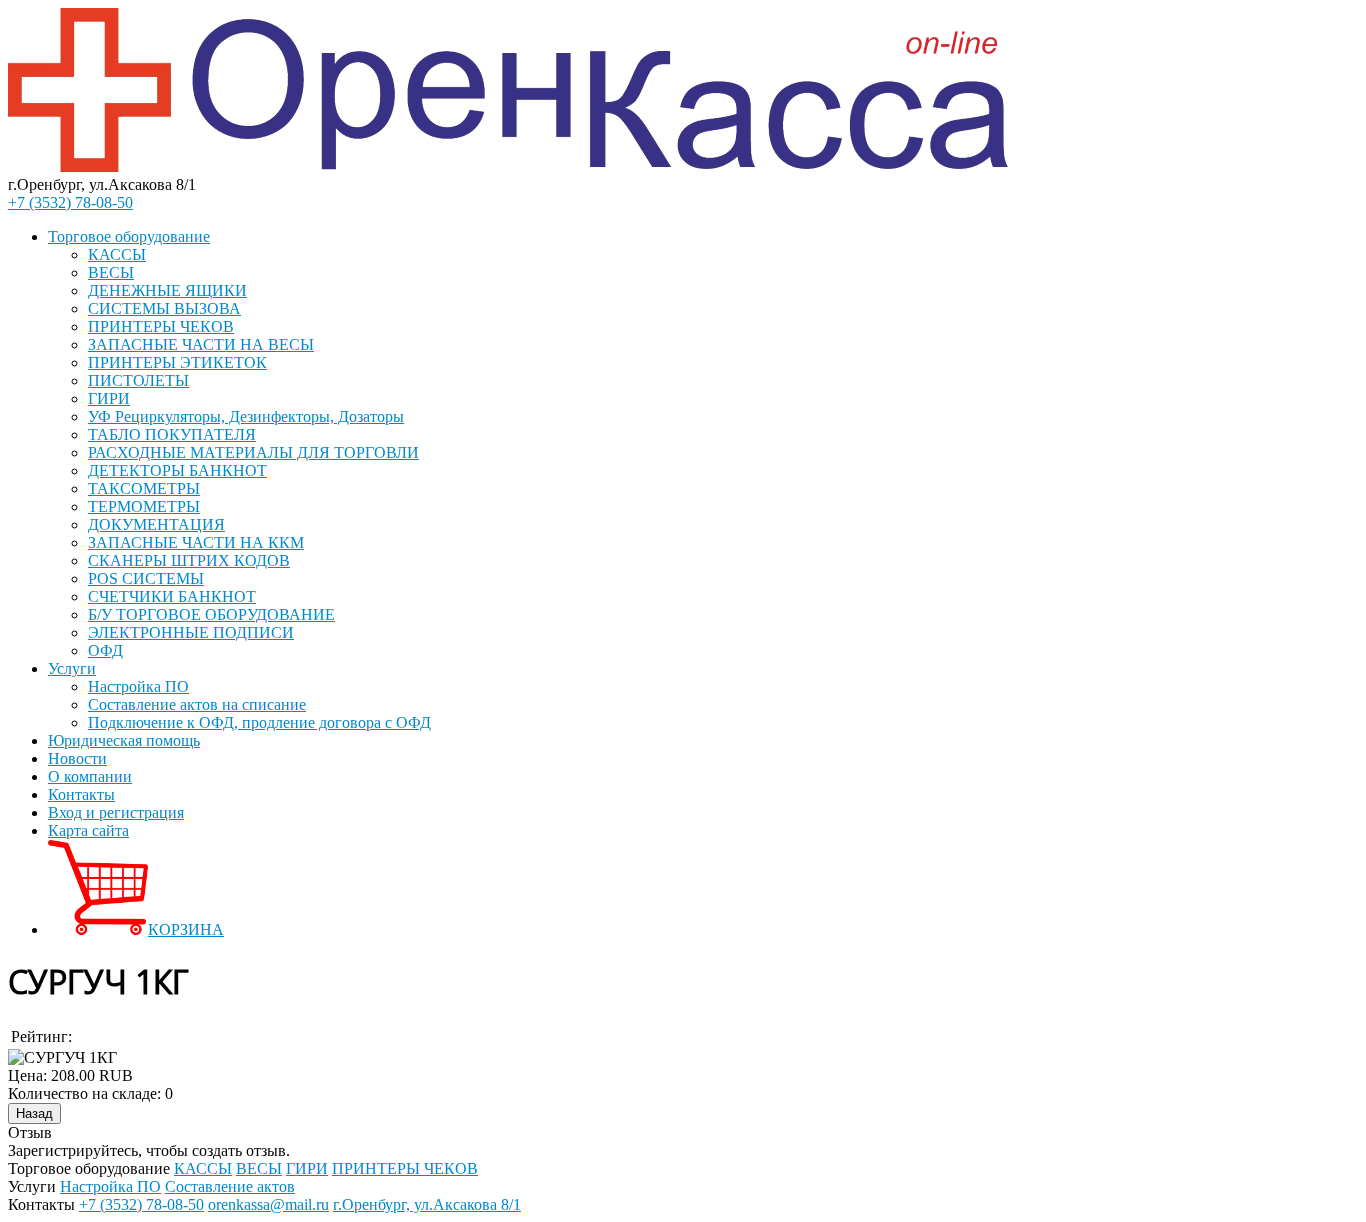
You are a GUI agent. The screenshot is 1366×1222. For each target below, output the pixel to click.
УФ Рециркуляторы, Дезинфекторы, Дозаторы (246, 416)
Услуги (72, 668)
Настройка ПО (138, 686)
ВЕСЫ (111, 272)
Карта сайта (88, 830)
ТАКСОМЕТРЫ (144, 488)
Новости (77, 758)
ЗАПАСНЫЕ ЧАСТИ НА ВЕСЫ (201, 344)
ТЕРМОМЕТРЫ (144, 506)
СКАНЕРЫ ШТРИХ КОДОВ (189, 560)
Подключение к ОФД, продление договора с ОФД (259, 722)
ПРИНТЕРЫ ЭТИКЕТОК (177, 362)
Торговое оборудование (129, 236)
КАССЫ (117, 254)
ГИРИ (109, 398)
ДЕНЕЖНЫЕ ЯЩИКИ (167, 290)
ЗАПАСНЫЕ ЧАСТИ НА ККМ (196, 542)
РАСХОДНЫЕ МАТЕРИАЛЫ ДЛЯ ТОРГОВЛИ (253, 452)
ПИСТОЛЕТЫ (138, 380)
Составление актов (230, 1186)
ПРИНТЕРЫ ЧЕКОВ (161, 326)
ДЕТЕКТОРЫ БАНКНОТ (177, 470)
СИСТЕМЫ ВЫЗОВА (164, 308)
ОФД (105, 650)
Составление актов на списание (197, 704)
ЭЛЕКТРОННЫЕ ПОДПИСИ (191, 632)
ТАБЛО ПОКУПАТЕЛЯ (172, 434)
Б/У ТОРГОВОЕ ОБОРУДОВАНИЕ (211, 614)
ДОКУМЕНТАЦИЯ (156, 524)
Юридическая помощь (124, 740)
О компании (90, 776)
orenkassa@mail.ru (268, 1204)
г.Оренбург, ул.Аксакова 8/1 (427, 1204)
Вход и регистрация (116, 812)
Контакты (81, 794)
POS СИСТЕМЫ (146, 578)
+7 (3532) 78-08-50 (70, 202)
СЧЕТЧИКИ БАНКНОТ (172, 596)
